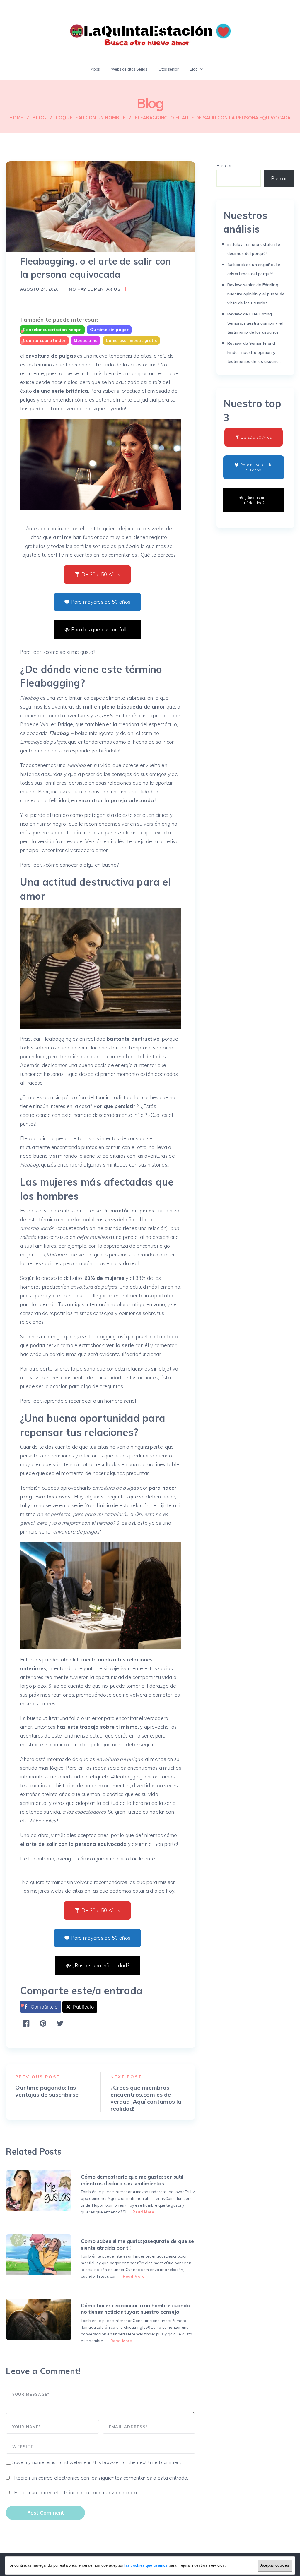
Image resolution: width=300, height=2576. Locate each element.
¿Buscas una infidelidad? (101, 1965)
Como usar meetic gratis (131, 340)
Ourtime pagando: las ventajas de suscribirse (47, 2091)
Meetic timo (86, 340)
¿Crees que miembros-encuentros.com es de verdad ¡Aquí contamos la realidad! (146, 2098)
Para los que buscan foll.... (101, 629)
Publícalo (83, 2007)
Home (16, 118)
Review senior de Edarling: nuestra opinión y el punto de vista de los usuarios (256, 294)
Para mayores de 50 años (101, 602)
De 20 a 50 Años (101, 574)
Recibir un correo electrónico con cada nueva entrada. (76, 2492)
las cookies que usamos (146, 2565)
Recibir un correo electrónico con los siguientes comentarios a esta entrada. (101, 2478)
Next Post (126, 2077)
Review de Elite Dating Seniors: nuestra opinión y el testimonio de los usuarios (255, 323)
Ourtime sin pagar (109, 330)
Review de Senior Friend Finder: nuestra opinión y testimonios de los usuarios (254, 352)
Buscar (224, 165)
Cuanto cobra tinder (44, 340)
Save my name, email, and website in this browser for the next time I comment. (97, 2462)
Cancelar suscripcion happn (52, 330)
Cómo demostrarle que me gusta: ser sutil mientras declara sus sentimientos (132, 2180)
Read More (143, 2212)
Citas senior (169, 69)
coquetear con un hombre (91, 118)
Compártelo (44, 2007)
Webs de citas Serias (129, 69)
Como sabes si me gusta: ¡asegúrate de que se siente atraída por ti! (137, 2244)
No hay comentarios (94, 289)
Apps (96, 69)
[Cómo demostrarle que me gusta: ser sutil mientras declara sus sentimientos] (39, 2191)
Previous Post (38, 2077)
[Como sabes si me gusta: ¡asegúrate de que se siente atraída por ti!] (39, 2255)
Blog (194, 69)
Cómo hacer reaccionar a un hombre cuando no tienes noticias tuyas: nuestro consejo (135, 2309)
